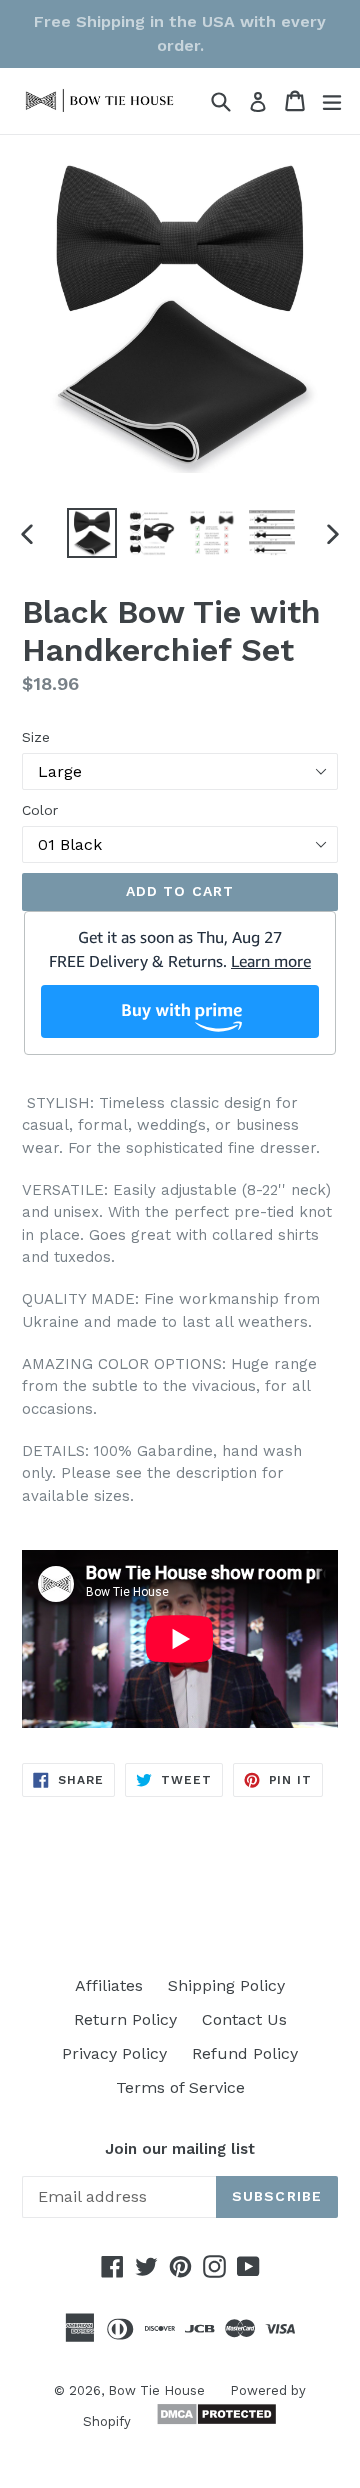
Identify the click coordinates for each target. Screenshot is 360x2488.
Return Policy (125, 2019)
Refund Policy (245, 2053)
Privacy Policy (114, 2053)
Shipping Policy (226, 1985)
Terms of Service (180, 2087)
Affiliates (109, 1985)
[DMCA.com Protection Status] (214, 2420)
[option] (92, 533)
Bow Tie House (156, 2390)
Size (36, 737)
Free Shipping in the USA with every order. (180, 33)
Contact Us (244, 2019)
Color (40, 810)
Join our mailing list (180, 2149)
